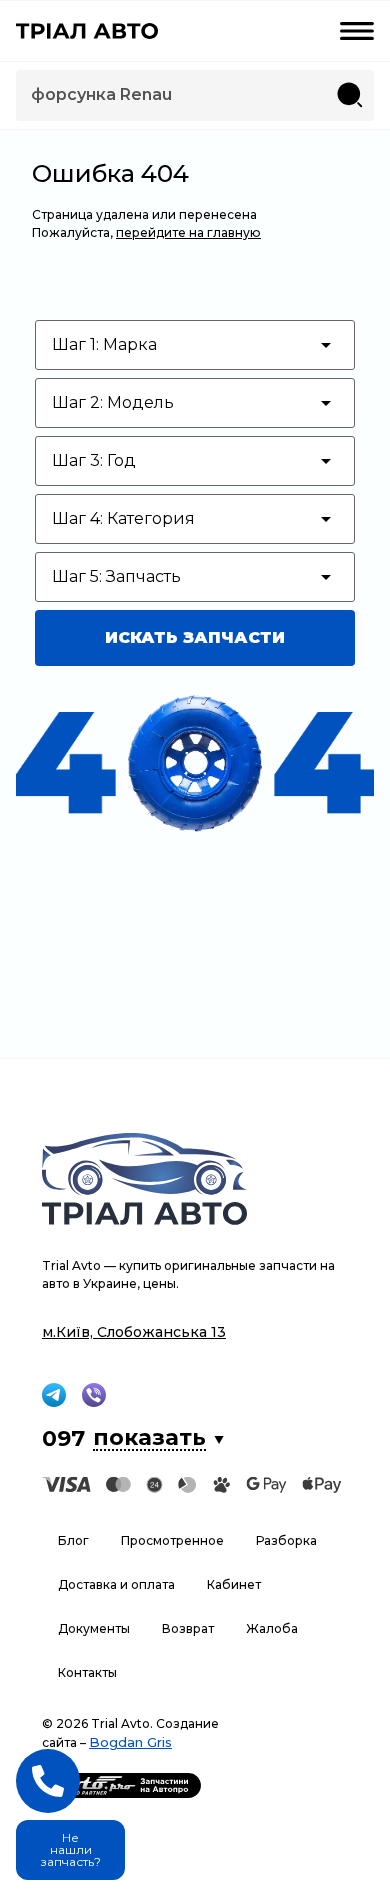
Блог (73, 1540)
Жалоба (272, 1628)
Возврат (188, 1628)
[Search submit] (350, 95)
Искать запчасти (195, 637)
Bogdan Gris (130, 1742)
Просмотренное (172, 1540)
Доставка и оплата (116, 1584)
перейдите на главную (188, 232)
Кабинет (234, 1584)
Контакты (87, 1672)
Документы (94, 1628)
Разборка (286, 1540)
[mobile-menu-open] (357, 31)
